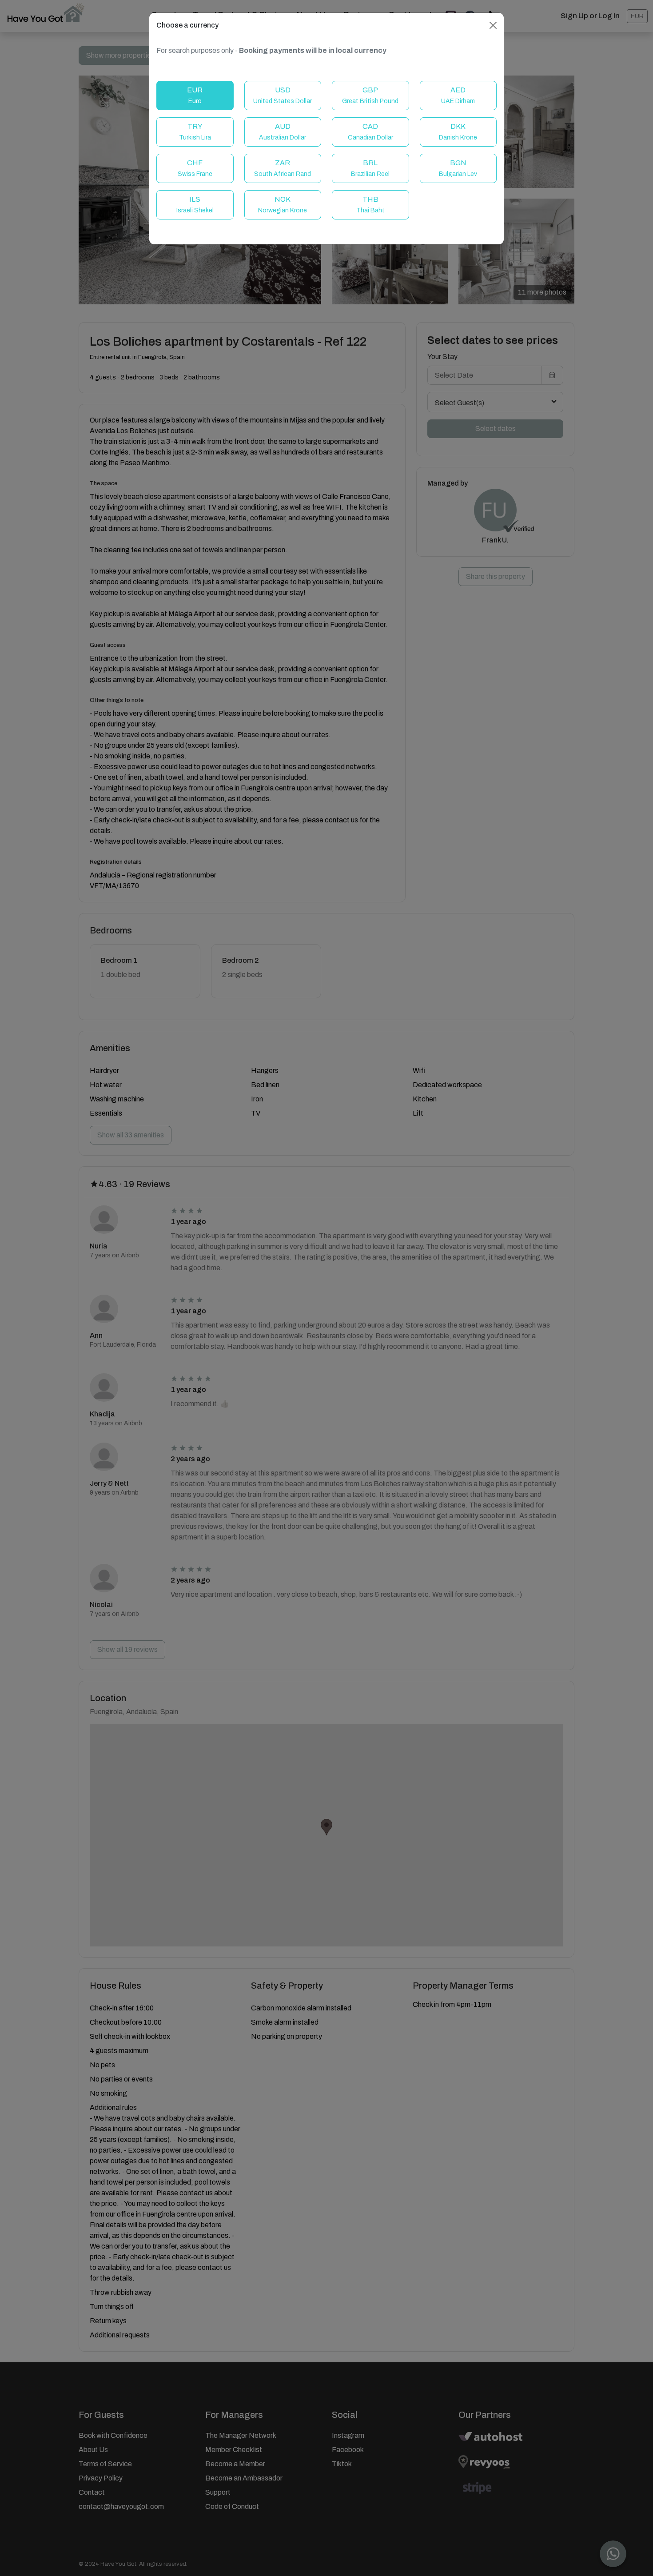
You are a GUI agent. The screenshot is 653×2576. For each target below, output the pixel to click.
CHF (195, 168)
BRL (370, 168)
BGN (458, 168)
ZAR (283, 168)
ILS (195, 205)
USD (283, 95)
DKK (458, 132)
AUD (283, 132)
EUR (195, 95)
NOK (283, 205)
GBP (370, 95)
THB (370, 205)
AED (458, 95)
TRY (195, 132)
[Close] (493, 25)
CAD (370, 132)
